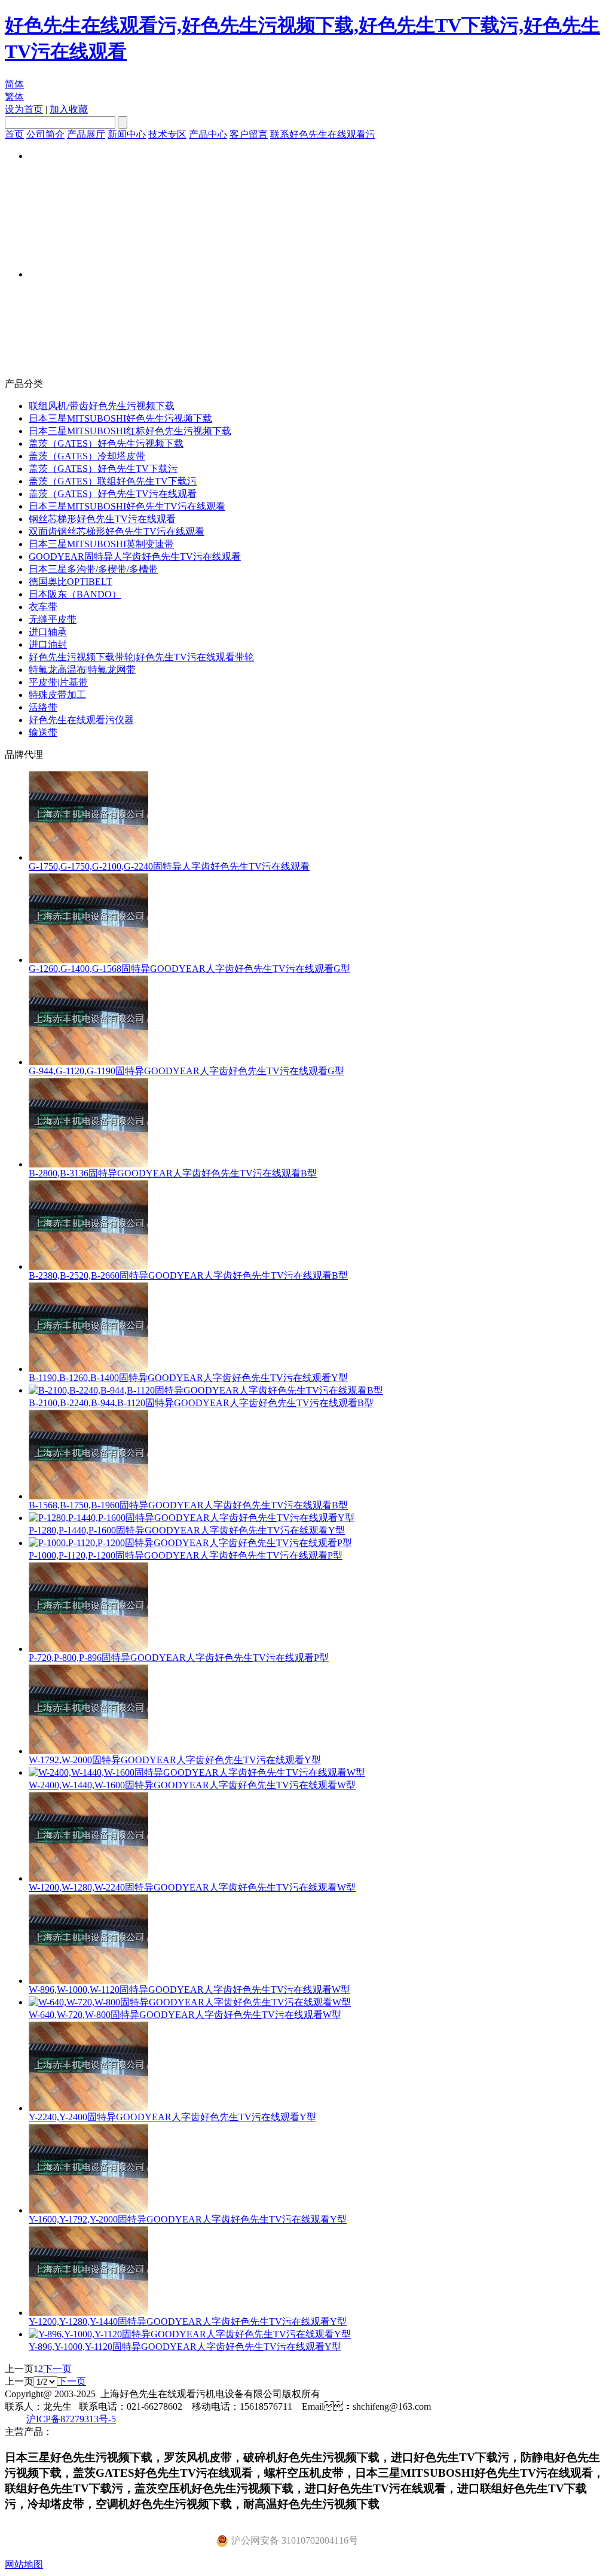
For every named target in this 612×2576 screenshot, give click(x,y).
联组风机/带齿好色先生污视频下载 (102, 406)
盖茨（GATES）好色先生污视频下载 (106, 443)
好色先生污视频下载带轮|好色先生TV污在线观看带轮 (141, 657)
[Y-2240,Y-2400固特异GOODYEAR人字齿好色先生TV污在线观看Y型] (88, 2108)
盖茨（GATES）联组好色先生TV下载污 (113, 481)
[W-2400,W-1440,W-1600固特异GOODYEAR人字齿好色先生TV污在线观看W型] (197, 1772)
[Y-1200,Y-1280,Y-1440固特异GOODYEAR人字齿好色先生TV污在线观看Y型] (88, 2313)
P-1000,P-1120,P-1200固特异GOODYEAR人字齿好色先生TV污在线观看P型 (186, 1555)
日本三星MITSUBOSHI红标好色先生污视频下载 (130, 431)
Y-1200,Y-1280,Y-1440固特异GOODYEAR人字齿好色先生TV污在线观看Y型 (188, 2322)
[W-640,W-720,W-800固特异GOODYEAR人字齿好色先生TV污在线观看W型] (190, 2002)
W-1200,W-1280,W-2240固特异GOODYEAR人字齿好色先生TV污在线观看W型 (192, 1887)
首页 (14, 134)
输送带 (43, 732)
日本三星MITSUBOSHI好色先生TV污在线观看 (127, 506)
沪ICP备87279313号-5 (71, 2419)
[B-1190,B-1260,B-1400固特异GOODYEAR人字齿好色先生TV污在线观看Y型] (88, 1369)
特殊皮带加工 (57, 695)
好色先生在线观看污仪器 (81, 720)
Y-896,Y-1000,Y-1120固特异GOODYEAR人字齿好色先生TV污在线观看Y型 (185, 2347)
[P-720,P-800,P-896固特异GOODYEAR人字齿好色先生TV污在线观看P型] (88, 1649)
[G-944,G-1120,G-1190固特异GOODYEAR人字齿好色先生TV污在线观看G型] (88, 1062)
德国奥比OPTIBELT (71, 582)
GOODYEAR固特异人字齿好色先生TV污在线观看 (135, 557)
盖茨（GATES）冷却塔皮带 (87, 456)
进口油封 (48, 644)
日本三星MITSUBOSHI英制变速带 (101, 544)
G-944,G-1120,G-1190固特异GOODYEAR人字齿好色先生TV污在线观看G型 (186, 1071)
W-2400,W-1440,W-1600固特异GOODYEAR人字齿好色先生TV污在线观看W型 (192, 1785)
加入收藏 (69, 109)
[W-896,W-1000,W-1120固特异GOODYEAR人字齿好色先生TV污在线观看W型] (88, 1981)
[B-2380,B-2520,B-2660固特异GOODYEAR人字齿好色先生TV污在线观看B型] (88, 1266)
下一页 (57, 2369)
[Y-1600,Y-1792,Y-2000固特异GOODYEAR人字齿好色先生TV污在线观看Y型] (88, 2210)
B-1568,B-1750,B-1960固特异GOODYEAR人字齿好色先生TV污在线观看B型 (188, 1505)
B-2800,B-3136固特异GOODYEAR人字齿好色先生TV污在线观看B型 (173, 1173)
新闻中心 (127, 134)
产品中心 (208, 134)
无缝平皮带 (53, 619)
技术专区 (167, 134)
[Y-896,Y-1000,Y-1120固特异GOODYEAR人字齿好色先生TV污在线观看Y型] (190, 2334)
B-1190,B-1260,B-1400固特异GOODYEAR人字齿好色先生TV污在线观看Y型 (188, 1378)
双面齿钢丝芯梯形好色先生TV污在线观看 (117, 531)
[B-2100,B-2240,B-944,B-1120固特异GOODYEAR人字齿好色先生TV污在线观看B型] (206, 1390)
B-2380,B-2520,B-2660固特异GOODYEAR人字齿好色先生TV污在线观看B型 (188, 1275)
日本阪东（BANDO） (75, 594)
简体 (14, 84)
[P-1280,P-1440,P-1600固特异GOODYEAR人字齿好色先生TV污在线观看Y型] (192, 1518)
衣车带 (43, 607)
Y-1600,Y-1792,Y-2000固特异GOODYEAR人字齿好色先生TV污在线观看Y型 (188, 2219)
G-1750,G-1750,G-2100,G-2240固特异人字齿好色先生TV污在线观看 (169, 866)
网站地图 (24, 2564)
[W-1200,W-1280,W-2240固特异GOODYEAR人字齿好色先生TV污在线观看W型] (88, 1878)
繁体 (14, 97)
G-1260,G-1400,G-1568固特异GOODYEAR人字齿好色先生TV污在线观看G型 (189, 969)
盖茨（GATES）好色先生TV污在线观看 (113, 494)
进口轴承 (48, 632)
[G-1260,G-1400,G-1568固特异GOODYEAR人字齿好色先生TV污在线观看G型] (88, 960)
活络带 (43, 707)
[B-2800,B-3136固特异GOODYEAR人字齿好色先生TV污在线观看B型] (88, 1164)
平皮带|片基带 (58, 682)
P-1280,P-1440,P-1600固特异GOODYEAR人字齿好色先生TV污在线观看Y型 (187, 1530)
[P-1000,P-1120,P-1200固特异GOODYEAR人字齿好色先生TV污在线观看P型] (190, 1543)
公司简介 (45, 134)
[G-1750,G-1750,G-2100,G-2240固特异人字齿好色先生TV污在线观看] (88, 857)
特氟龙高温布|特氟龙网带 (82, 670)
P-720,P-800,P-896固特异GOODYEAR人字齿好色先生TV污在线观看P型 (179, 1658)
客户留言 (249, 134)
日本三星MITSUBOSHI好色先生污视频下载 (120, 418)
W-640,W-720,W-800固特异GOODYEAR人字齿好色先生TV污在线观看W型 (185, 2015)
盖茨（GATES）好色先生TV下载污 (103, 469)
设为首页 (24, 109)
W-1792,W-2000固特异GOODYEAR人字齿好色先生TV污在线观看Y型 (175, 1760)
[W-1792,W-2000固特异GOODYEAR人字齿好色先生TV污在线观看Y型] (88, 1751)
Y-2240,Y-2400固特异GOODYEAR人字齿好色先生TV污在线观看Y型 (172, 2117)
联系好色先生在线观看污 (323, 134)
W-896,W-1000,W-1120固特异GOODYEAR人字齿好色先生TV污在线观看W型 (189, 1990)
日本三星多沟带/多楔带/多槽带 (93, 569)
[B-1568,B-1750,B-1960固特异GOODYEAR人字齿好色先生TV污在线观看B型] (88, 1496)
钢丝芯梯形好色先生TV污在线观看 (102, 519)
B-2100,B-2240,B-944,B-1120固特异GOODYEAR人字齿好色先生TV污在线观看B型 (201, 1403)
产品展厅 (86, 134)
